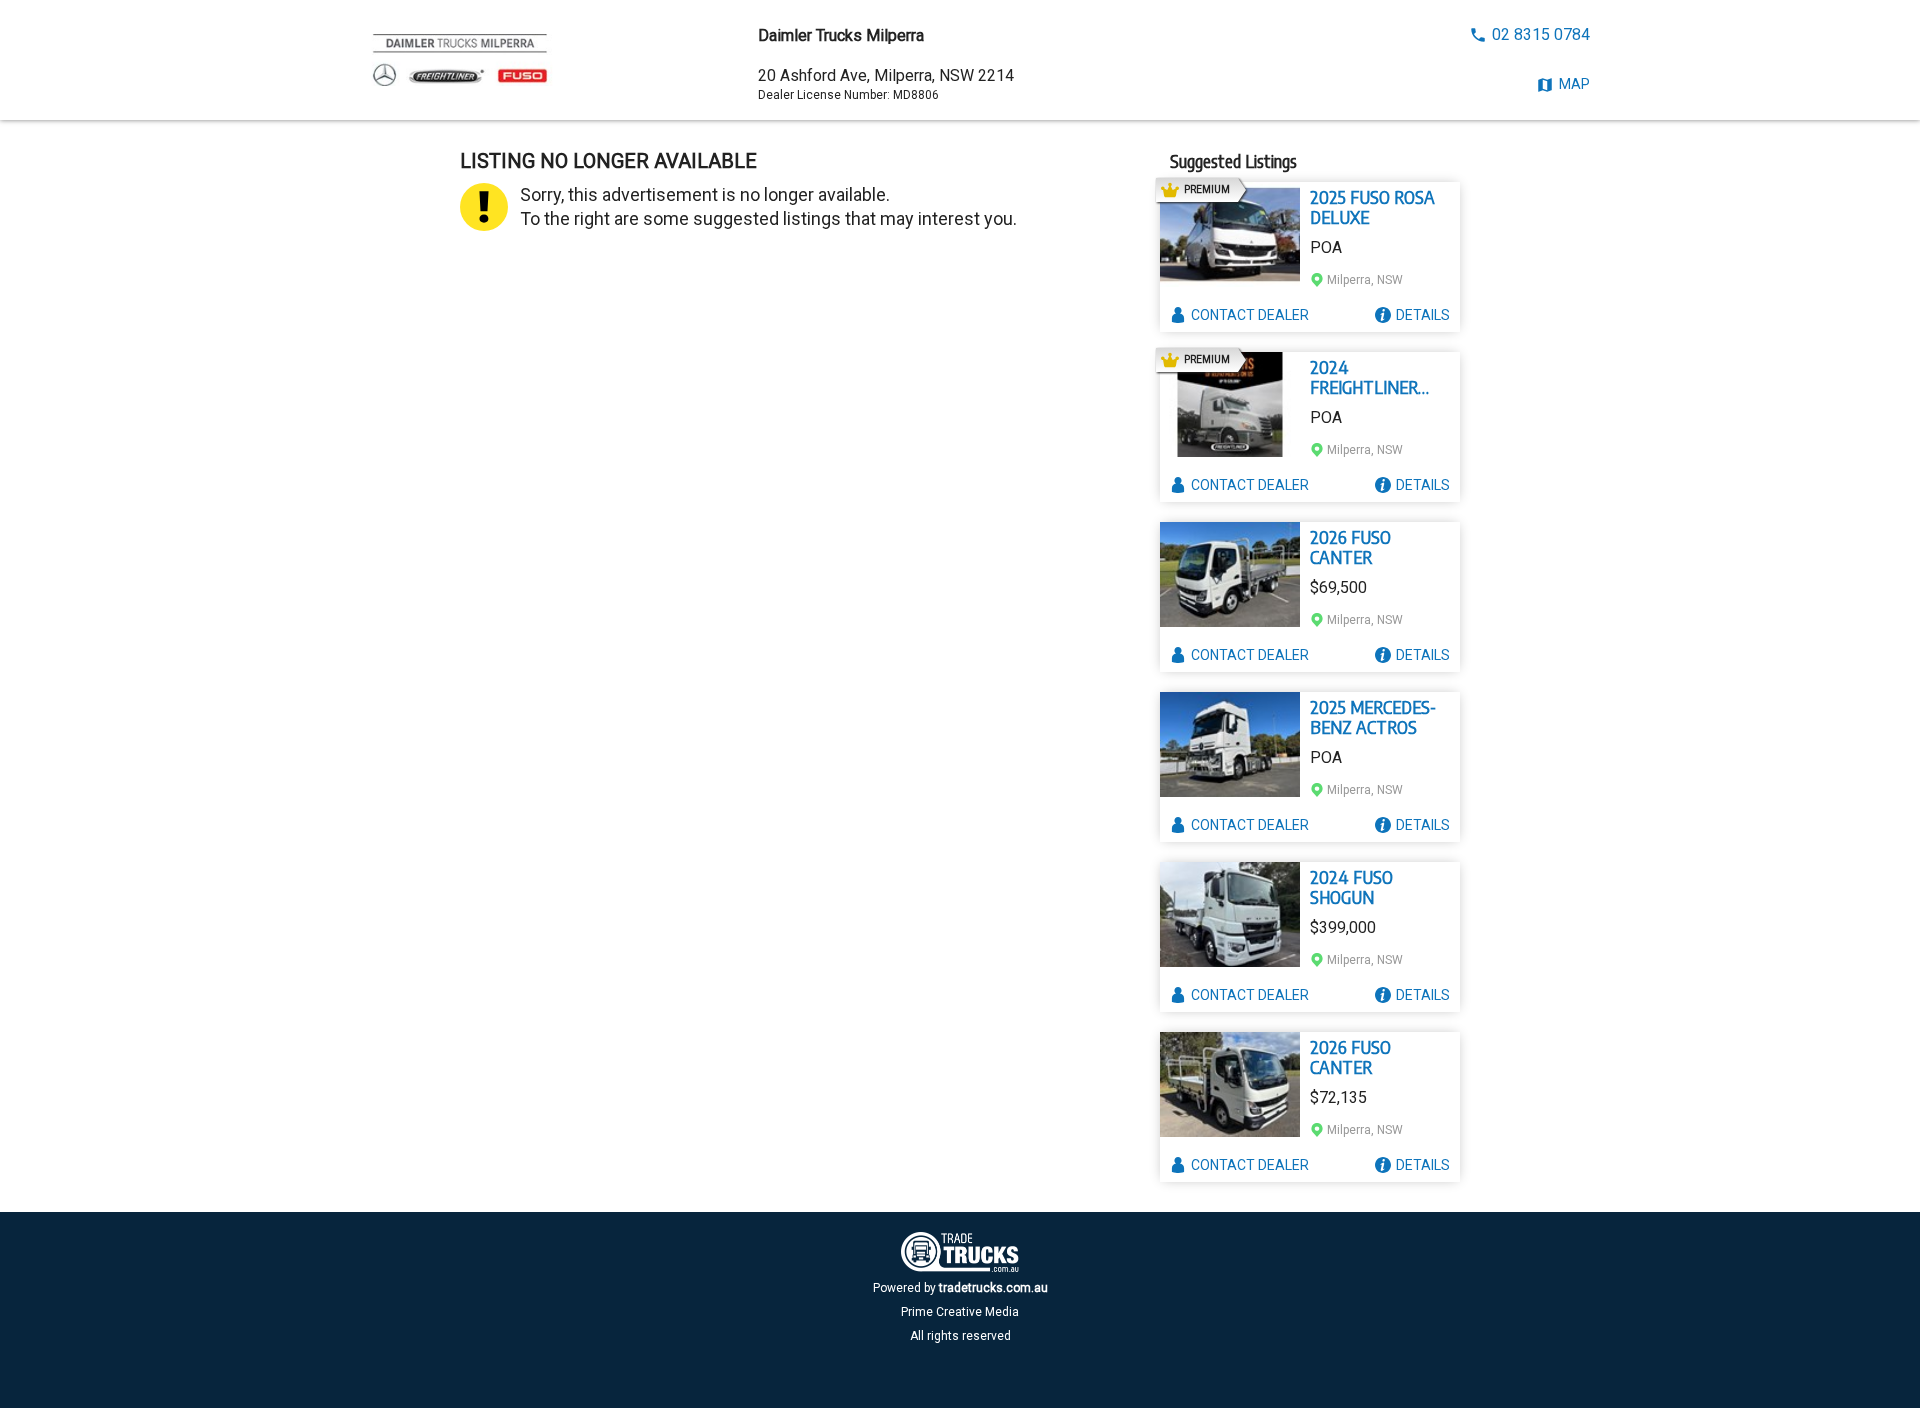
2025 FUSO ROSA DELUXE (1372, 207)
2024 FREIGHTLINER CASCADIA (1364, 377)
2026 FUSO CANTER (1350, 547)
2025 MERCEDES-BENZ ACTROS (1373, 717)
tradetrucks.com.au (993, 1288)
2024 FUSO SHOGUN (1351, 887)
